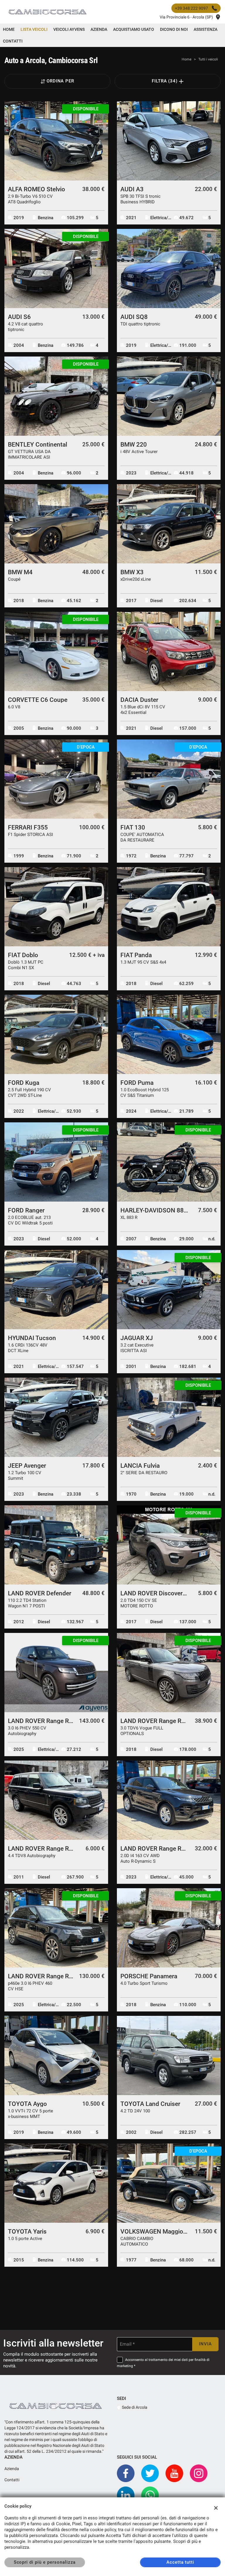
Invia (205, 2344)
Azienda (99, 29)
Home (9, 29)
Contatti (13, 41)
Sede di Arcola (134, 2407)
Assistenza (206, 29)
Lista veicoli (34, 29)
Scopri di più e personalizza (45, 2562)
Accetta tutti (180, 2562)
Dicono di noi (174, 29)
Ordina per (60, 81)
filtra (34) (166, 81)
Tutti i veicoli (208, 59)
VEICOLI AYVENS (69, 29)
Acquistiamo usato (134, 29)
